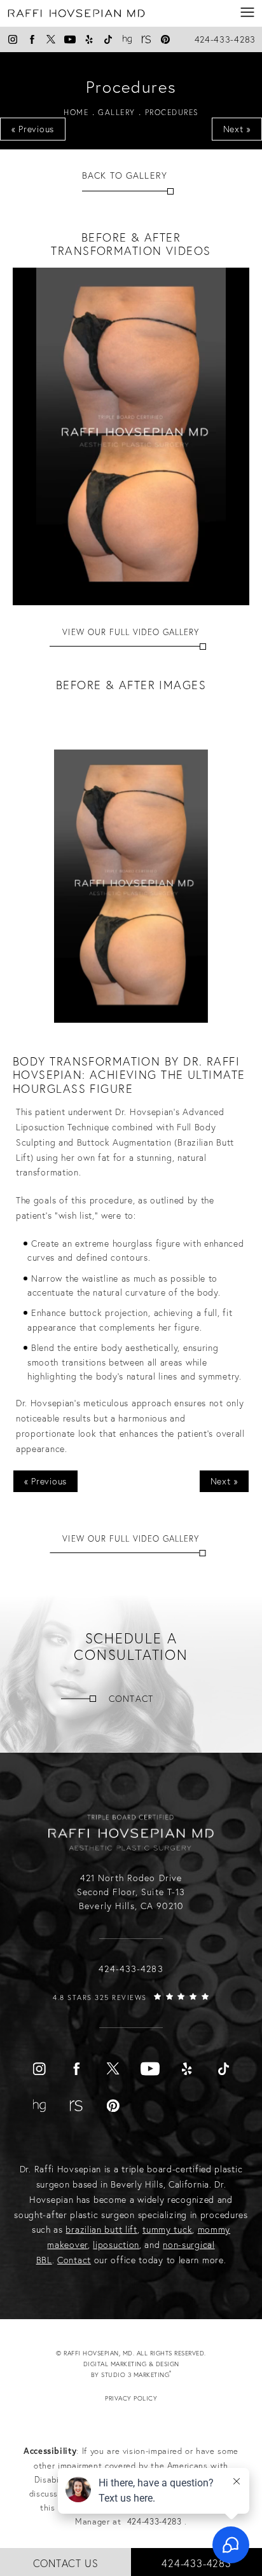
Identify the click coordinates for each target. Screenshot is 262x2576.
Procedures (172, 112)
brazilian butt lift (101, 2230)
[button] (248, 13)
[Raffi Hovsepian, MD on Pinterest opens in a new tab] (165, 39)
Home (76, 112)
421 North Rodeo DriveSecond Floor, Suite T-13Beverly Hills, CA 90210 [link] (131, 1892)
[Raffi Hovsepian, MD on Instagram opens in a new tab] (13, 39)
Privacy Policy (131, 2398)
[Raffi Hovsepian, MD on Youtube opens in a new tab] (70, 39)
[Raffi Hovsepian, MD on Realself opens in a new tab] (146, 39)
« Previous (33, 129)
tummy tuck (167, 2230)
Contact (131, 1699)
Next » (237, 129)
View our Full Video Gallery (131, 632)
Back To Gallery (125, 175)
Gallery (117, 112)
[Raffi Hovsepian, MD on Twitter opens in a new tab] (51, 39)
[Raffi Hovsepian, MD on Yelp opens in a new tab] (89, 39)
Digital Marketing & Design (143, 2370)
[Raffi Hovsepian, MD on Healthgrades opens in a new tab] (127, 39)
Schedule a (131, 1647)
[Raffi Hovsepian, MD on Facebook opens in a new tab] (32, 39)
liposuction (116, 2245)
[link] (131, 2010)
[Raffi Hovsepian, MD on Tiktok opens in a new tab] (108, 39)
